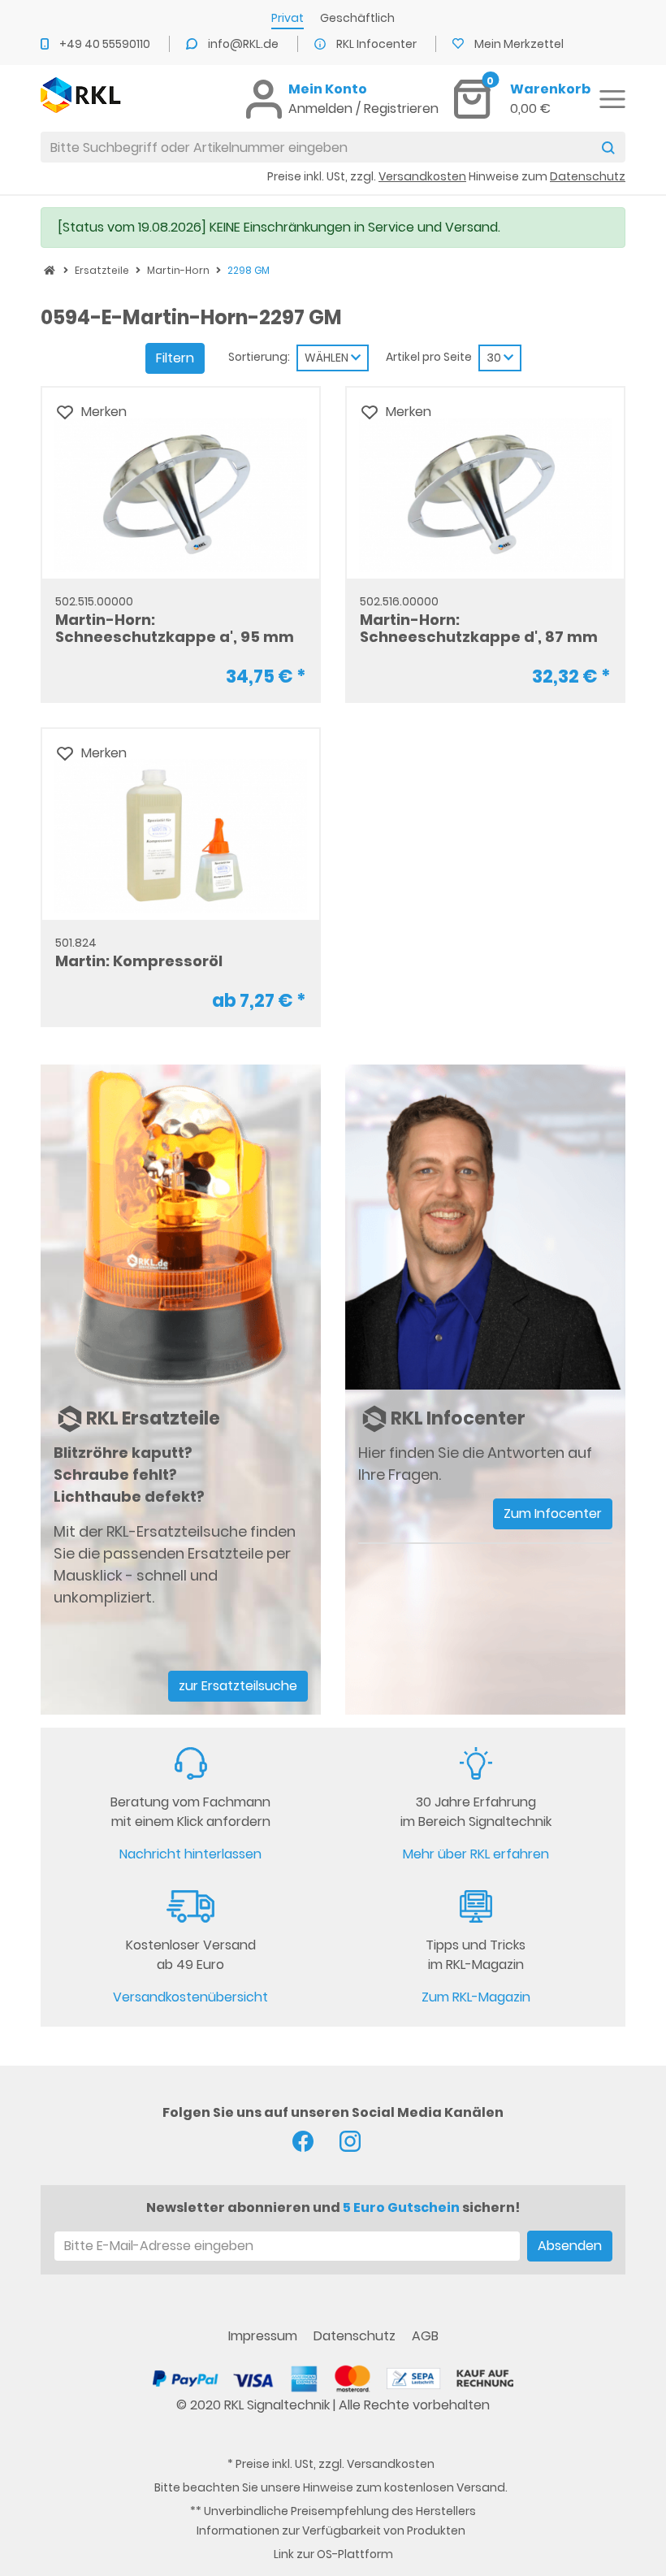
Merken (104, 412)
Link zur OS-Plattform (333, 2554)
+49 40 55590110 (106, 44)
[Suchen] (608, 147)
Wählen (328, 358)
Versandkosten (391, 2464)
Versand (481, 2487)
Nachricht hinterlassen (190, 1854)
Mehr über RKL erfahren (476, 1854)
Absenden (570, 2246)
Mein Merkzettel (519, 44)
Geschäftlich (357, 18)
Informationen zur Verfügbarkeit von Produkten (331, 2530)
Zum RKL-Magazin (476, 1997)
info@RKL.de (244, 44)
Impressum (264, 2336)
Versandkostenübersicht (190, 1997)
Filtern (175, 358)
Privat (288, 18)
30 (495, 358)
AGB (425, 2336)
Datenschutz (356, 2336)
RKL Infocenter (378, 44)
